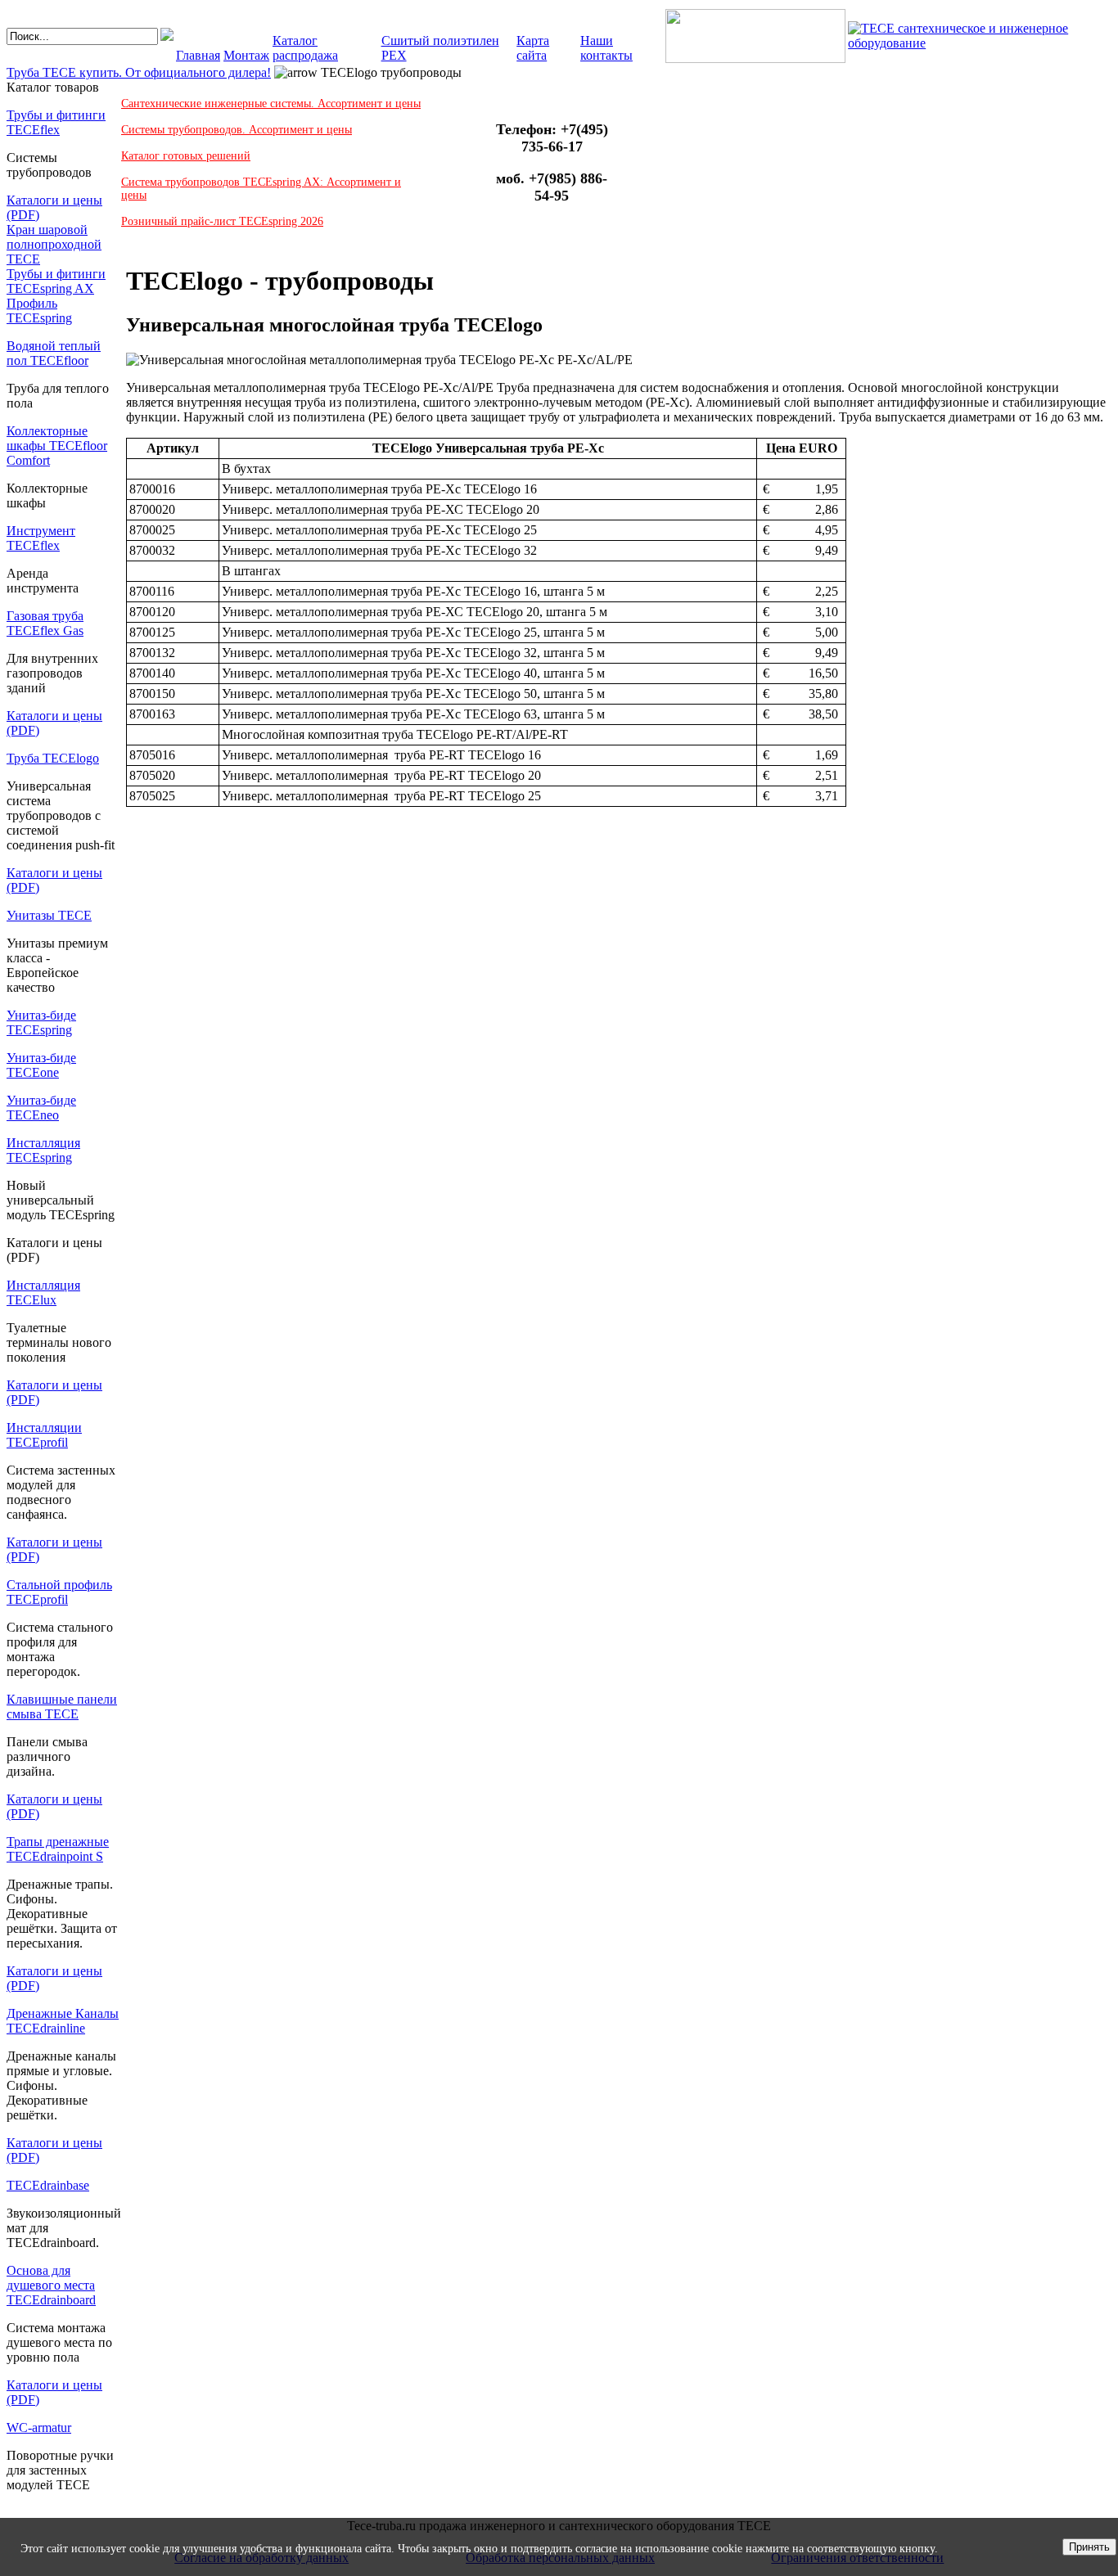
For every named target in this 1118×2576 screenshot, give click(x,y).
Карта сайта (533, 48)
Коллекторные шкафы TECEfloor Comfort (57, 446)
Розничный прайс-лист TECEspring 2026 (222, 221)
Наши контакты (606, 48)
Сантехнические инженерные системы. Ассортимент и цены (271, 104)
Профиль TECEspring (39, 311)
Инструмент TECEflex (41, 538)
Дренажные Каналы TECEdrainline (63, 2021)
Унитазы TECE (49, 915)
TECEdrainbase (48, 2185)
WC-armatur (39, 2427)
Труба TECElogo (53, 758)
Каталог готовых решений (186, 156)
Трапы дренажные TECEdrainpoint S (58, 1849)
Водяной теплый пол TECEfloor (54, 353)
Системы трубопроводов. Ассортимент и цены (237, 130)
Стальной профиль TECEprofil (59, 1592)
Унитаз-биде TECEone (41, 1065)
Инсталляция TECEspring (43, 1150)
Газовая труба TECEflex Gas (45, 623)
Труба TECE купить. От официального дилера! (139, 72)
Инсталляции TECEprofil (44, 1435)
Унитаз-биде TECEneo (41, 1108)
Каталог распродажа (305, 48)
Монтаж (246, 55)
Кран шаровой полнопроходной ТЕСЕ (54, 244)
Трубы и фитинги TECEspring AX (56, 281)
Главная (198, 55)
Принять (1089, 2547)
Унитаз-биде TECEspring (41, 1022)
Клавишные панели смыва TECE (62, 1707)
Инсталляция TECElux (43, 1293)
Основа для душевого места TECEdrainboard (51, 2285)
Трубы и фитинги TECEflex (56, 122)
